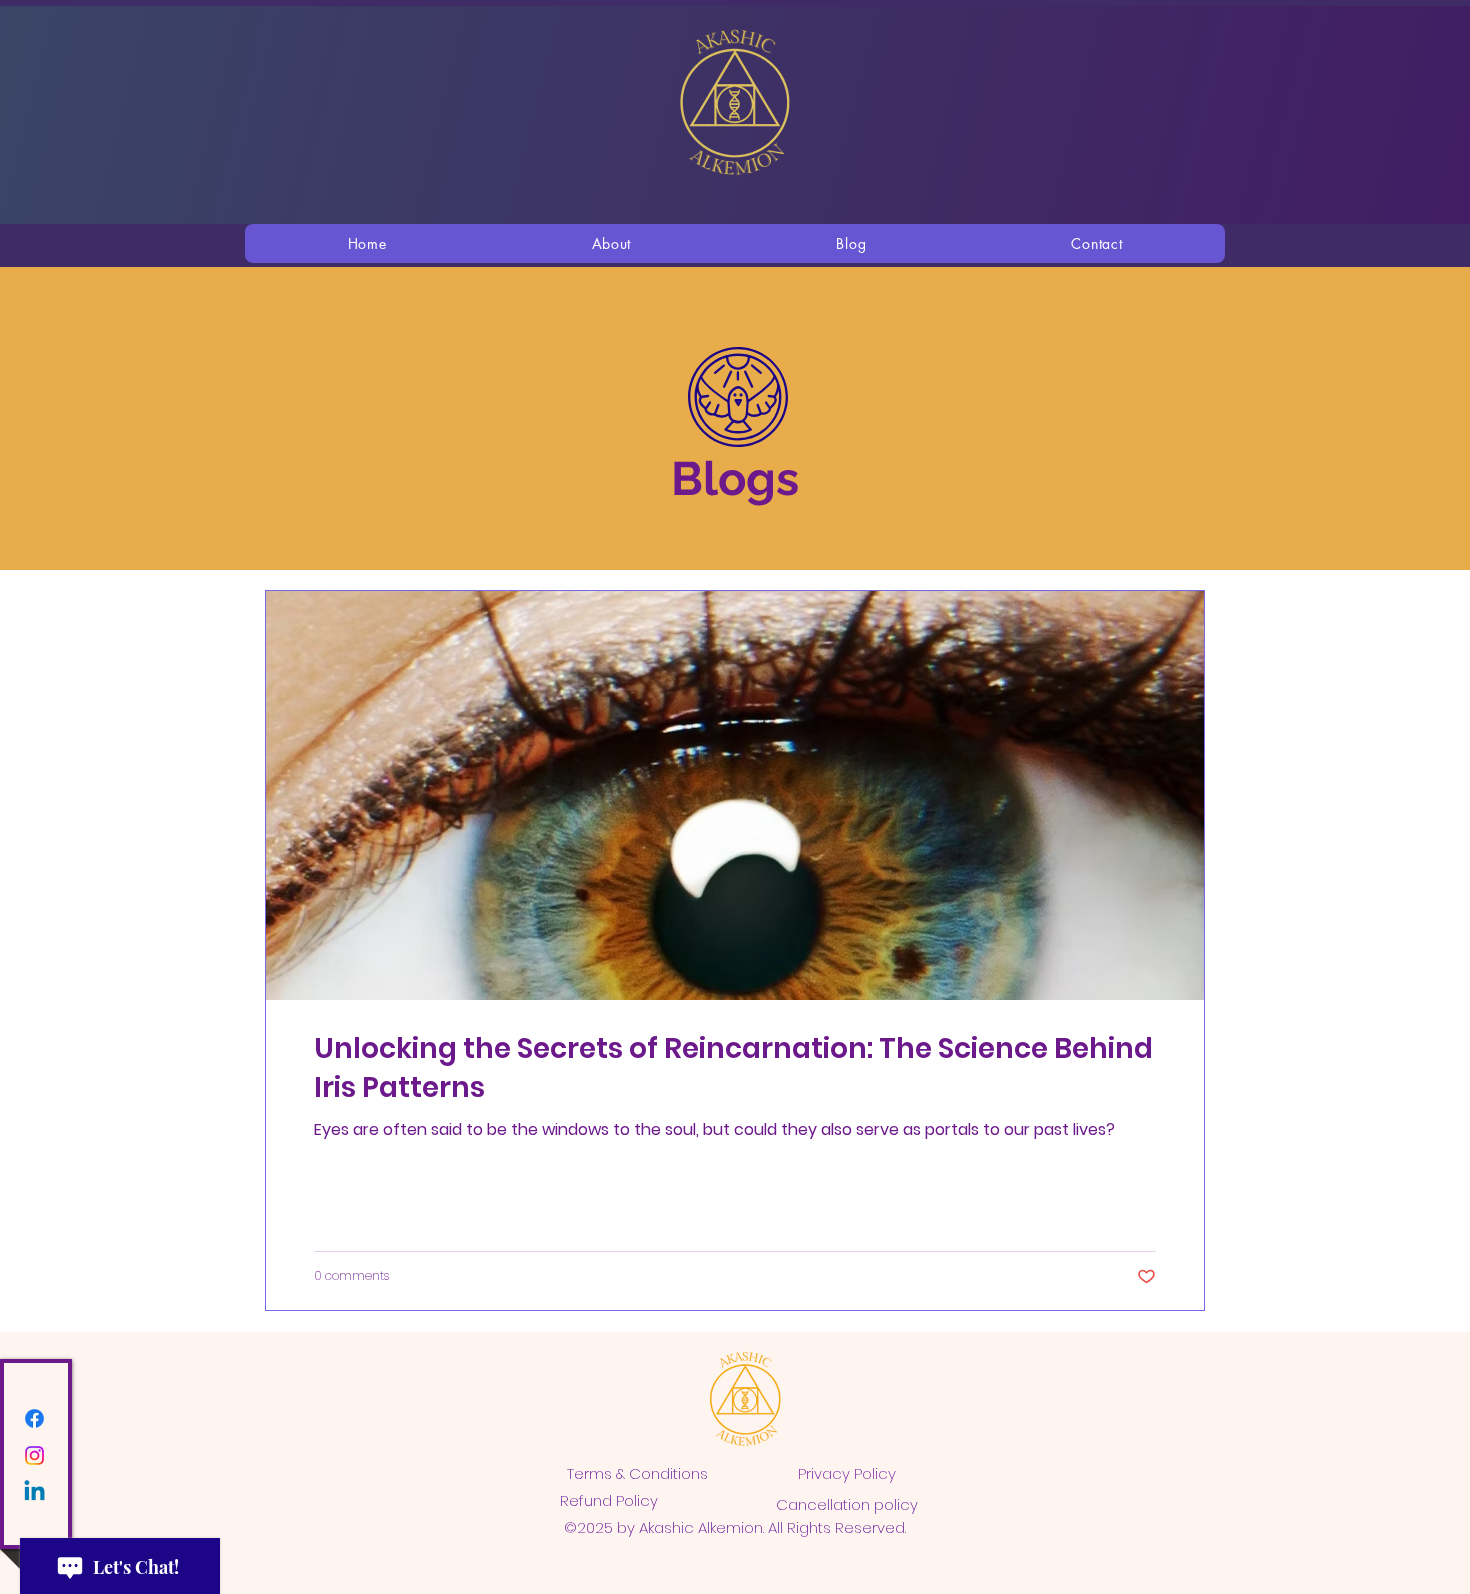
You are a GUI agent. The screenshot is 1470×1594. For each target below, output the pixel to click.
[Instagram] (34, 1455)
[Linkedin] (34, 1492)
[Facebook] (34, 1418)
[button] (611, 243)
